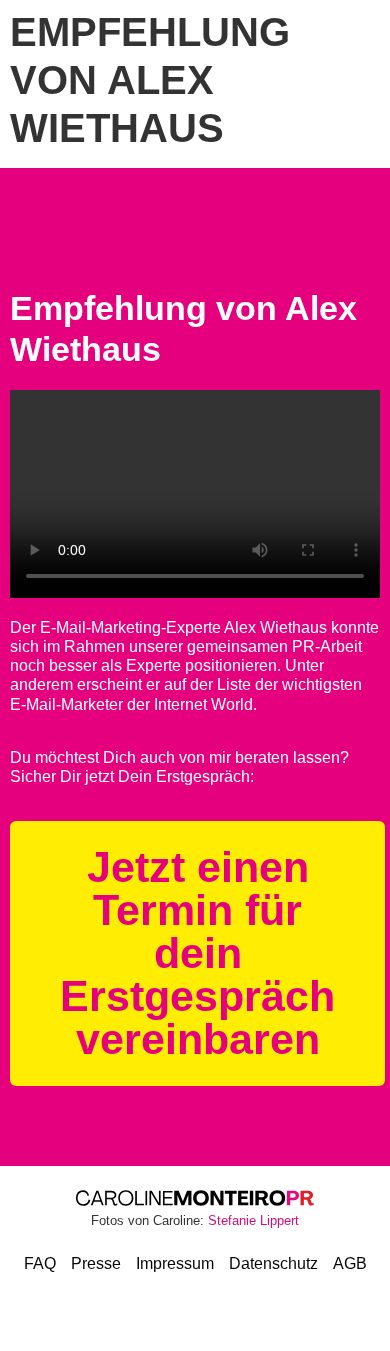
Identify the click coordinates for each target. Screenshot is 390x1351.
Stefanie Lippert (253, 1220)
